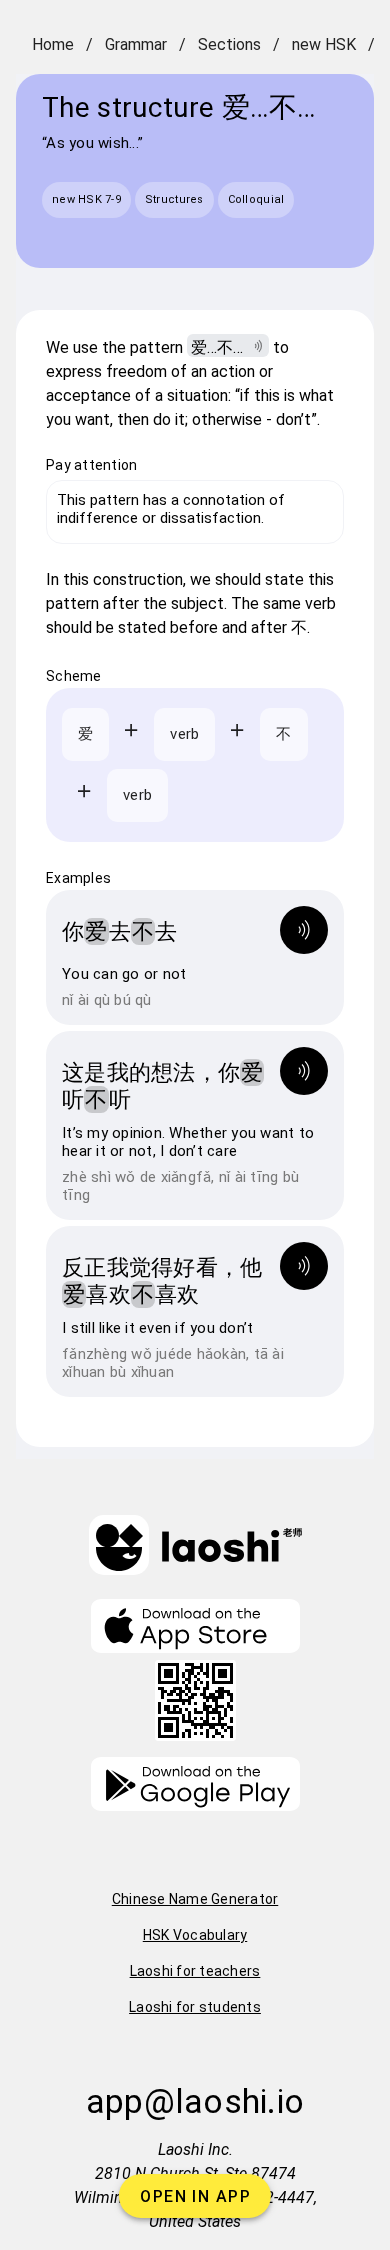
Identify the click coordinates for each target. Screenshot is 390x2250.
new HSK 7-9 (86, 199)
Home (53, 44)
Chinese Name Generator (195, 1899)
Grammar (136, 44)
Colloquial (256, 199)
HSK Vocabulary (195, 1935)
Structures (174, 199)
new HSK (324, 44)
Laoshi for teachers (195, 1971)
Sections (229, 44)
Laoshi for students (195, 2007)
